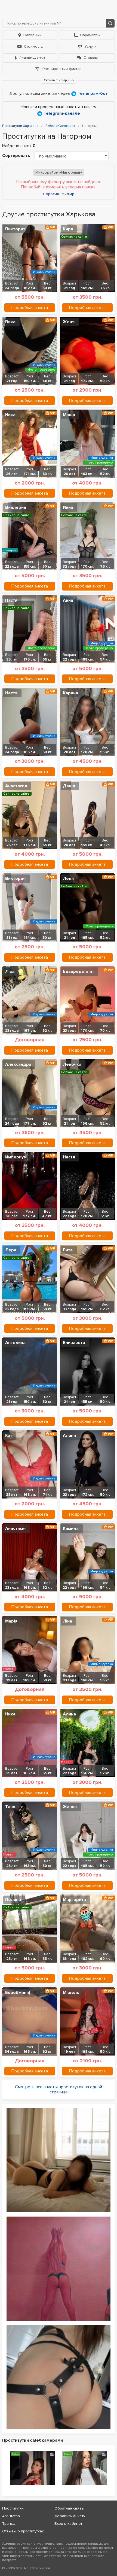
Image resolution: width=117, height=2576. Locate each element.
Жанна (70, 1807)
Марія (11, 1621)
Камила (71, 1528)
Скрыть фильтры (57, 80)
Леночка (72, 1064)
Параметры (90, 35)
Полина (13, 1900)
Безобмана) (18, 1993)
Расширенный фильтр (61, 69)
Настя (11, 600)
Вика (10, 322)
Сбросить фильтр (59, 194)
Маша (69, 415)
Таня (10, 1807)
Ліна (67, 1621)
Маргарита (74, 1900)
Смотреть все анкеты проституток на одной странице (59, 2089)
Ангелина (15, 1343)
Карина (70, 693)
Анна (68, 600)
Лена (68, 879)
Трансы (9, 2524)
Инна (68, 507)
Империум (16, 1157)
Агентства (11, 2516)
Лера (11, 1250)
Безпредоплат (78, 971)
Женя (69, 322)
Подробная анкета (30, 308)
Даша (69, 786)
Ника (10, 415)
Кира (68, 229)
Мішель (71, 1993)
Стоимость (33, 46)
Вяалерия (16, 507)
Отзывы (91, 57)
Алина (69, 1436)
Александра (18, 1064)
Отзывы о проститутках (23, 2531)
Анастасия (16, 786)
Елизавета (74, 1343)
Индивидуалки (32, 57)
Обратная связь (69, 2508)
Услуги (91, 46)
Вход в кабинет (68, 2524)
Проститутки (13, 2508)
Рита (68, 1250)
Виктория (15, 229)
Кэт (9, 1436)
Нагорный (33, 35)
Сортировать (16, 156)
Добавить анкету (70, 2516)
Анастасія (15, 1528)
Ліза (10, 971)
